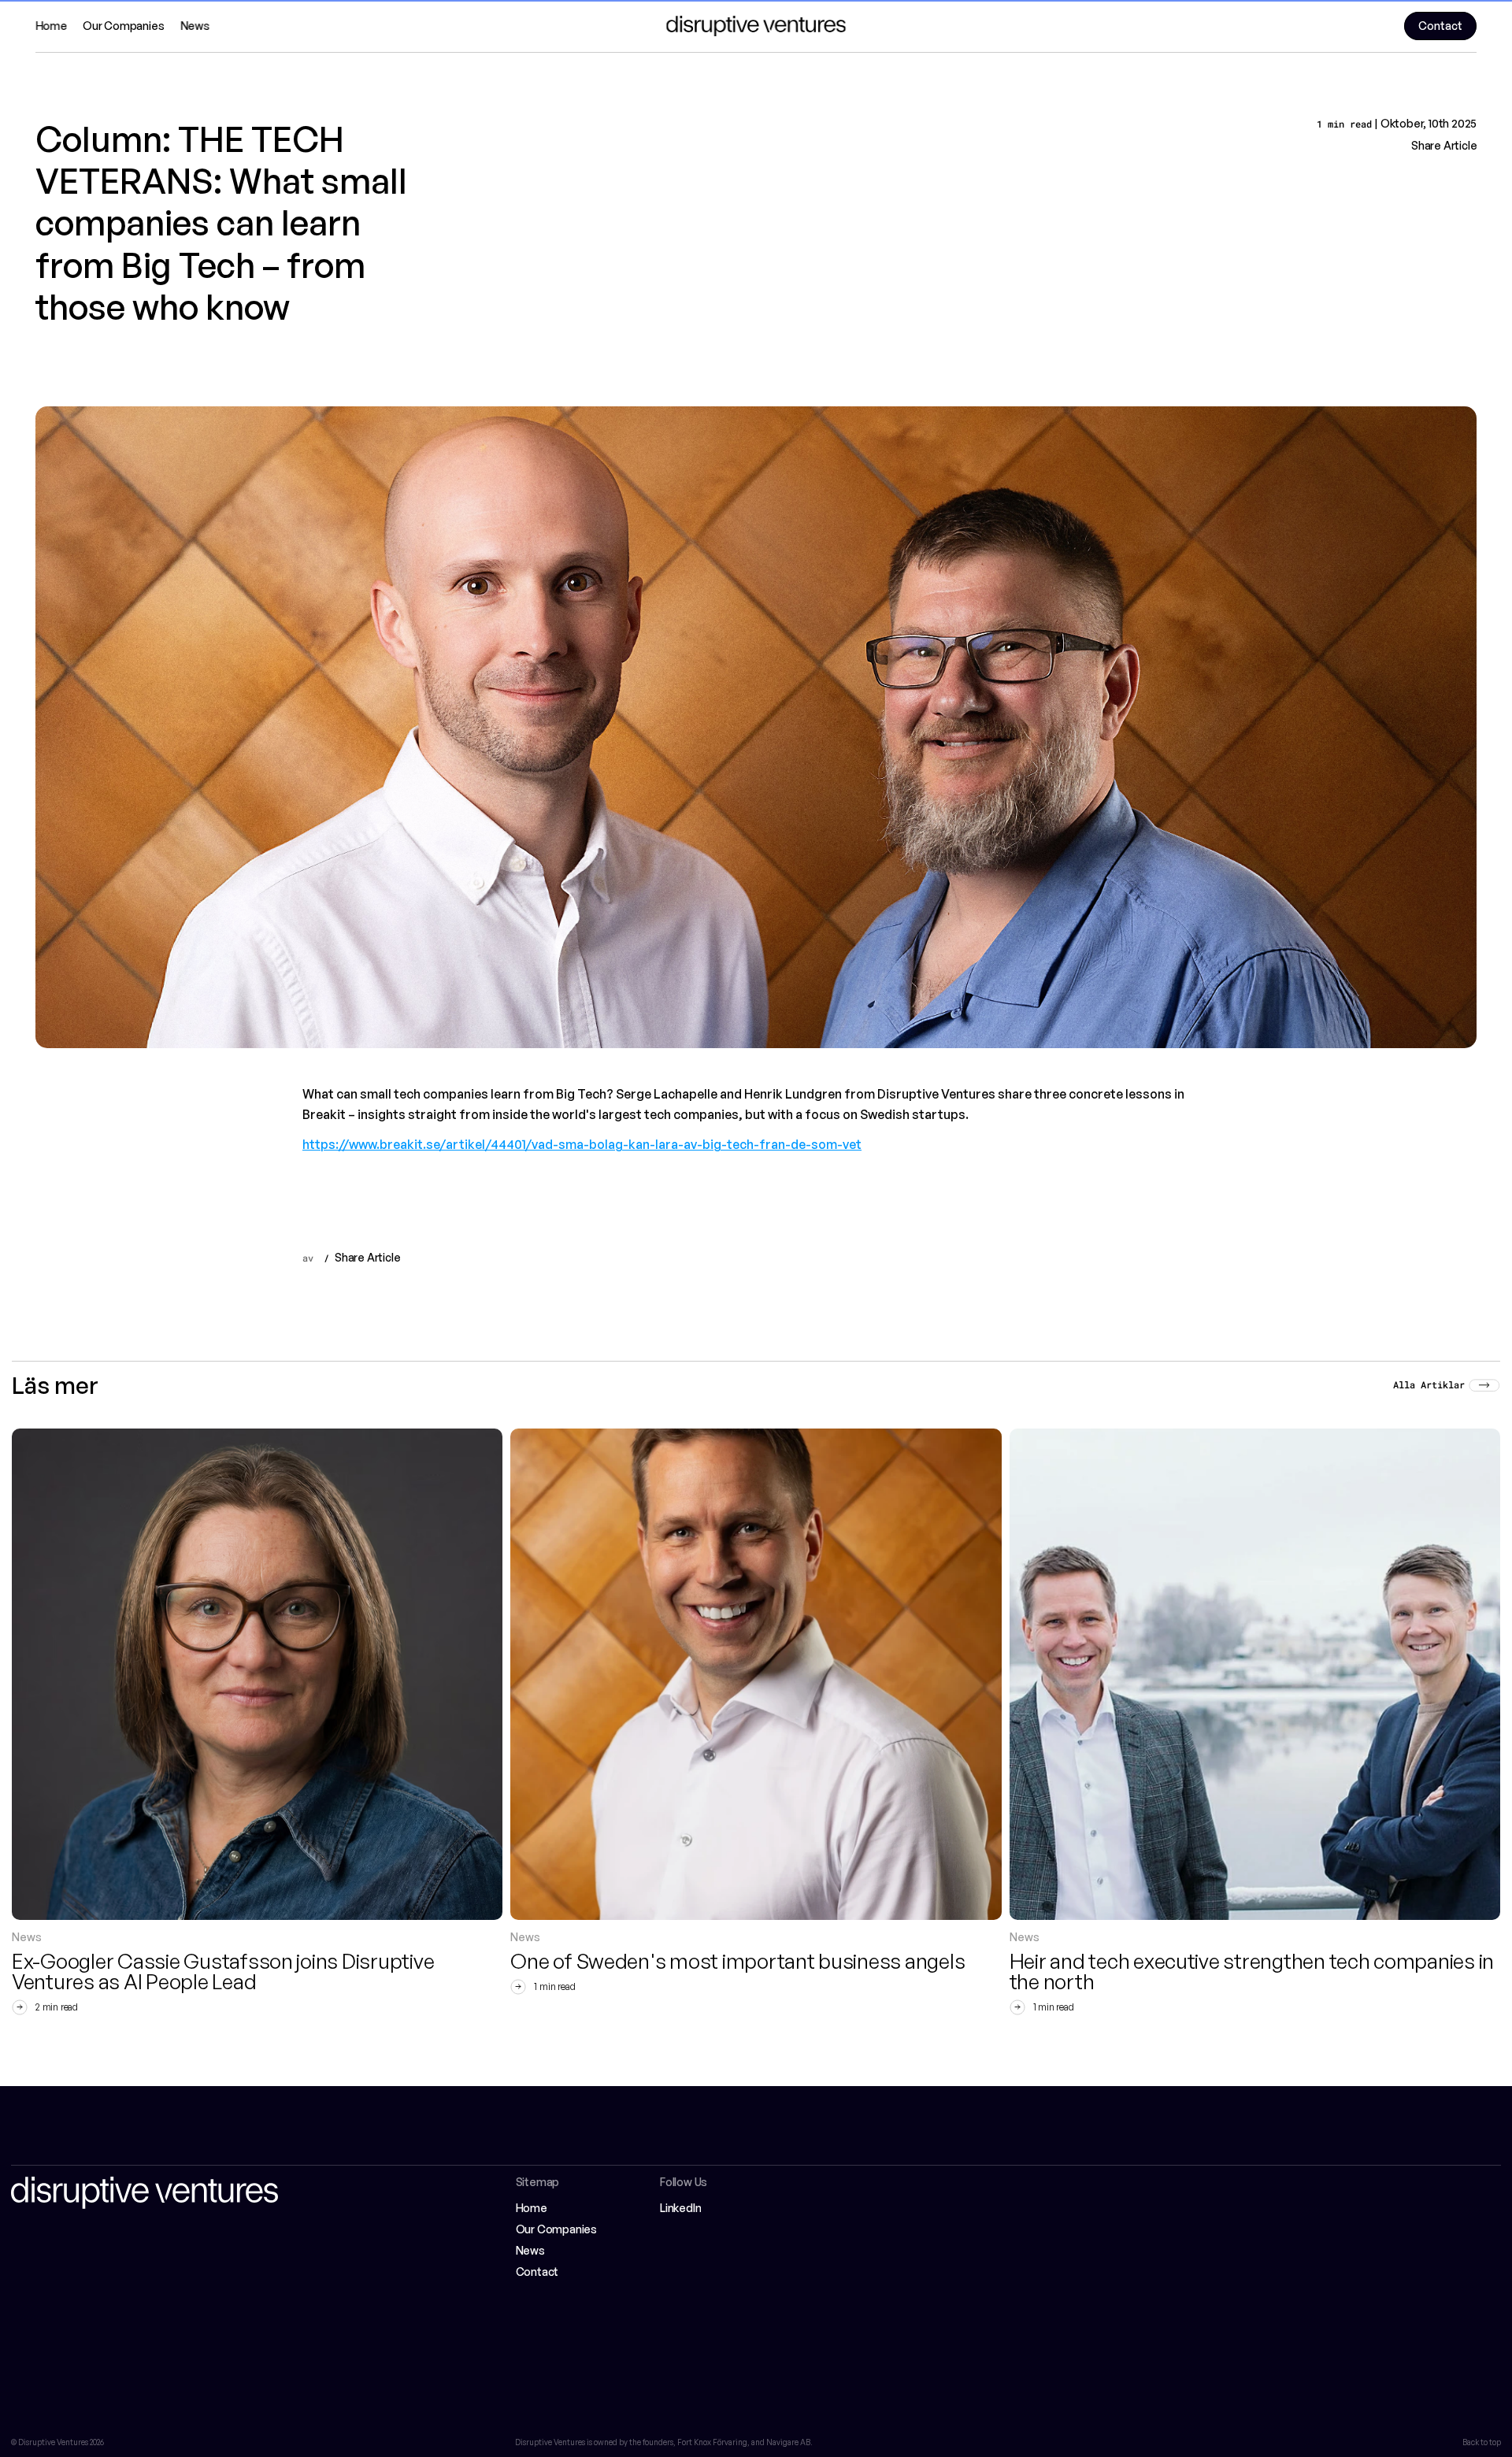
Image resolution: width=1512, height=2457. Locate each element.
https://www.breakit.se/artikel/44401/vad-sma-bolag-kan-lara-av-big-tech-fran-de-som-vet (582, 1144)
